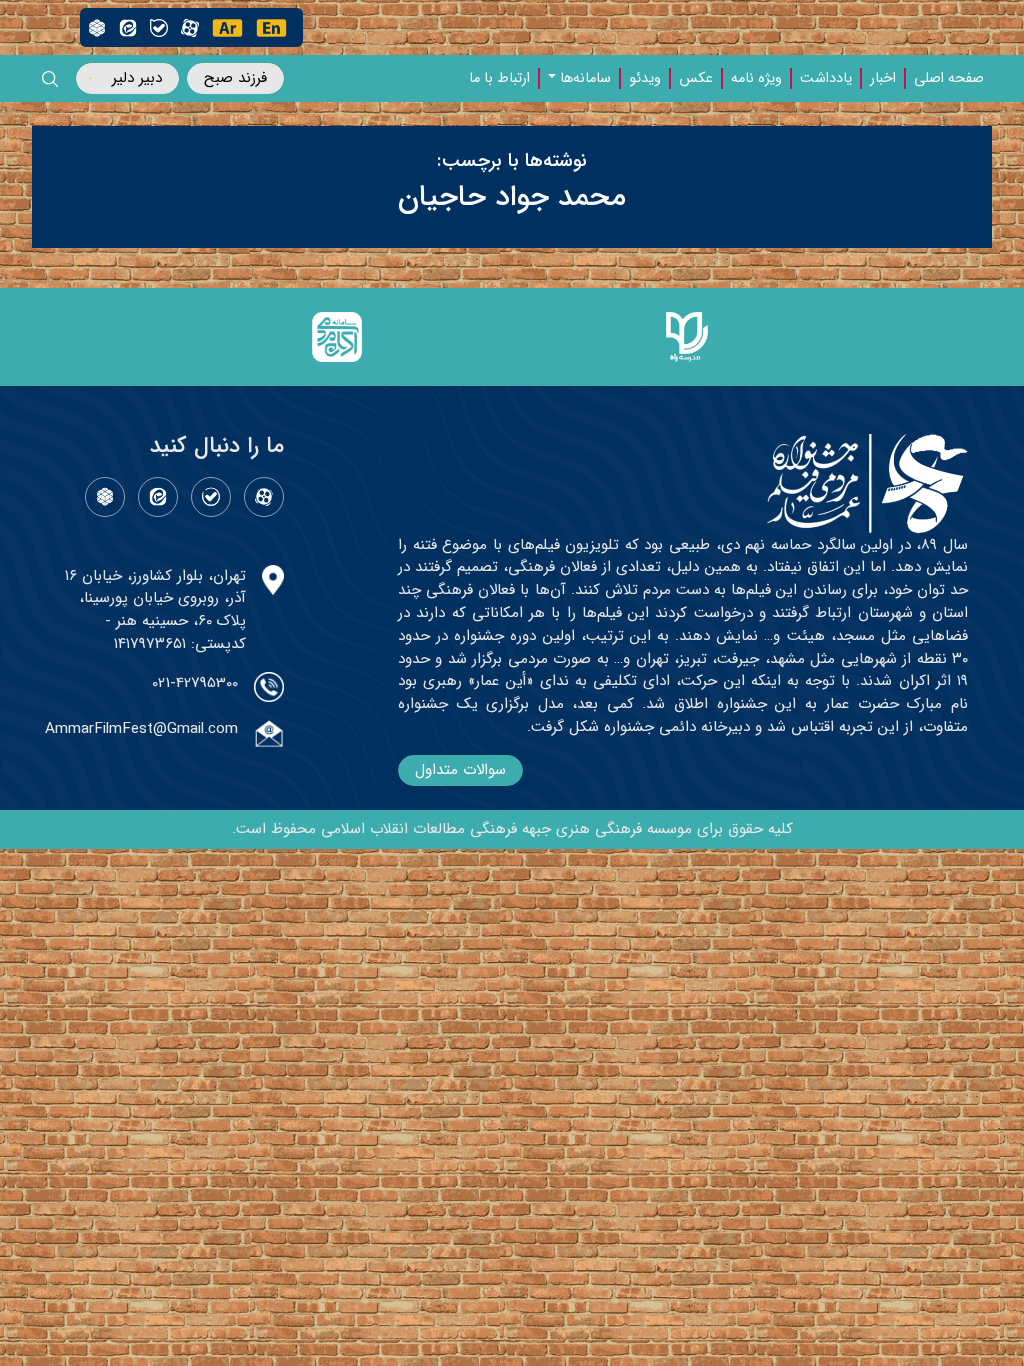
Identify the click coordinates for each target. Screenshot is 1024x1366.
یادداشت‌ (826, 79)
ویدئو (645, 79)
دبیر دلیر (137, 78)
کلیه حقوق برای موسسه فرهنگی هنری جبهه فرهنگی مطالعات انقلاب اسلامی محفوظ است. (512, 829)
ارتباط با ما (499, 79)
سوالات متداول (460, 770)
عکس (696, 79)
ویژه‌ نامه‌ (756, 79)
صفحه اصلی (949, 79)
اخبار (883, 79)
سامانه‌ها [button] (585, 79)
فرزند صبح (235, 78)
